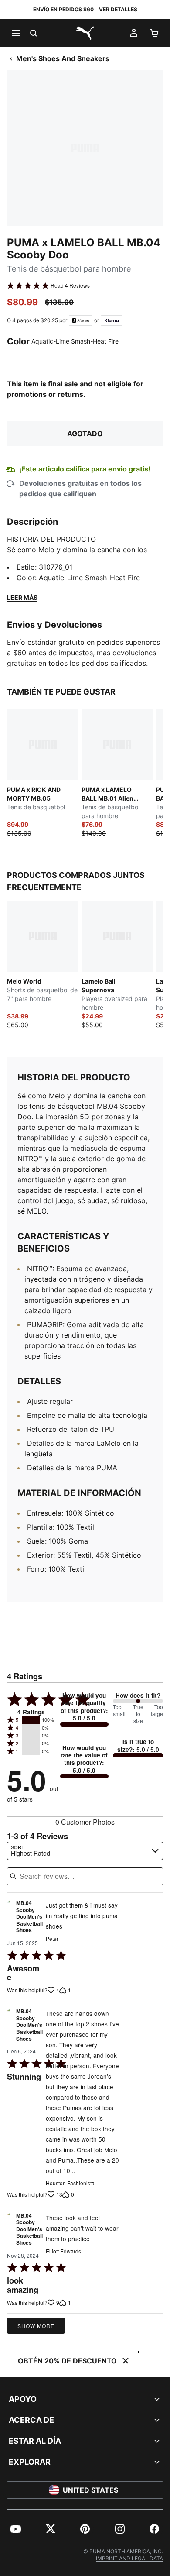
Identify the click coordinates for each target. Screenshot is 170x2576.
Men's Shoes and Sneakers (63, 58)
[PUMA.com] (85, 33)
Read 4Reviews (70, 285)
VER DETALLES (118, 9)
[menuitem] (16, 2529)
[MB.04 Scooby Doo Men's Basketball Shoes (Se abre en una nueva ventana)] (9, 1919)
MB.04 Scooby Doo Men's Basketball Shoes (29, 1917)
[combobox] (85, 1851)
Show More (36, 2326)
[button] (31, 1720)
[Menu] (16, 33)
